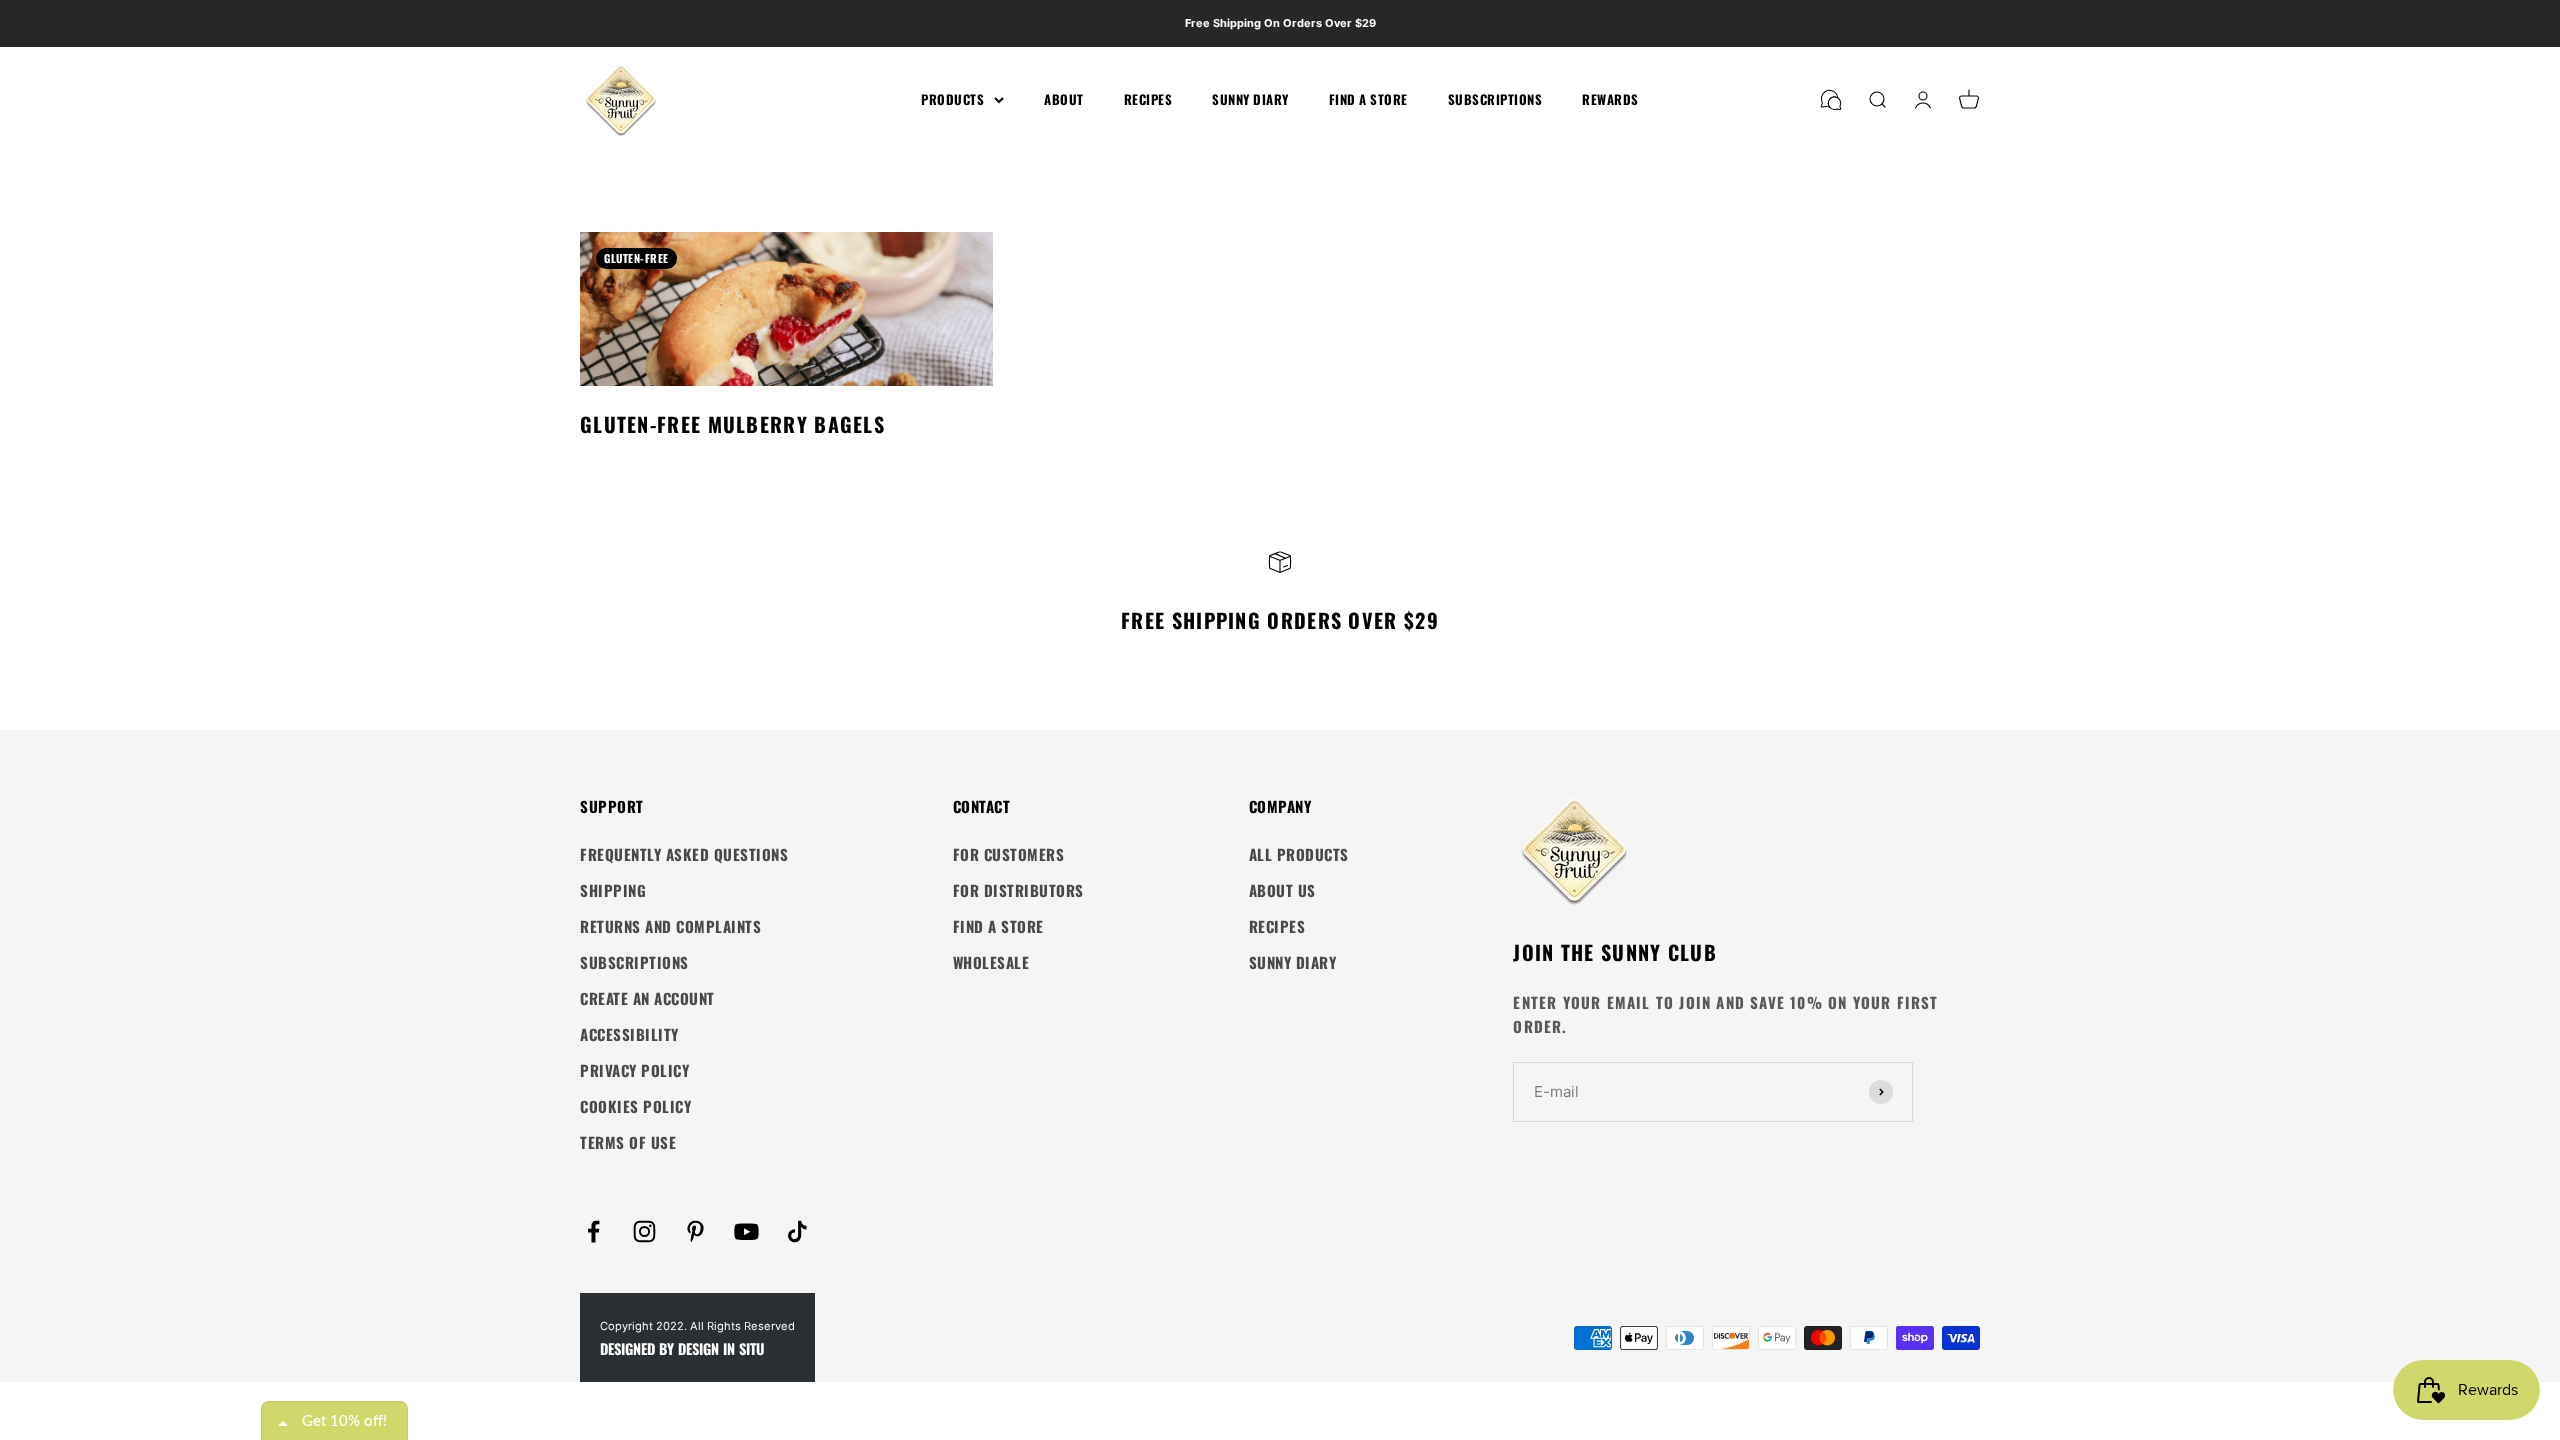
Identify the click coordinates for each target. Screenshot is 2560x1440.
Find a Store (1368, 99)
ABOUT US (1282, 890)
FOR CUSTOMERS (1009, 854)
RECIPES (1277, 926)
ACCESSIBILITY (629, 1034)
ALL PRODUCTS (1299, 854)
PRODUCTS (952, 99)
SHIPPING (613, 890)
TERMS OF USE (628, 1142)
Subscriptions (1495, 99)
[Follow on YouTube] (746, 1231)
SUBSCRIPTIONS (634, 962)
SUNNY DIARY (1293, 962)
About (1064, 99)
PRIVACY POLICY (634, 1070)
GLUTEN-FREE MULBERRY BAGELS (732, 424)
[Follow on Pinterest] (695, 1231)
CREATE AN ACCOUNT (647, 998)
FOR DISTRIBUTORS (1018, 890)
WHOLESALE (991, 962)
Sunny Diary (1250, 99)
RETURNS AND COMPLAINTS (670, 926)
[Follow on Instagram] (644, 1231)
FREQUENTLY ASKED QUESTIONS (684, 854)
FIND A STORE (998, 926)
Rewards (1610, 99)
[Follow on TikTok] (797, 1231)
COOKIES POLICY (635, 1106)
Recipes (1148, 99)
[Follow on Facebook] (593, 1231)
